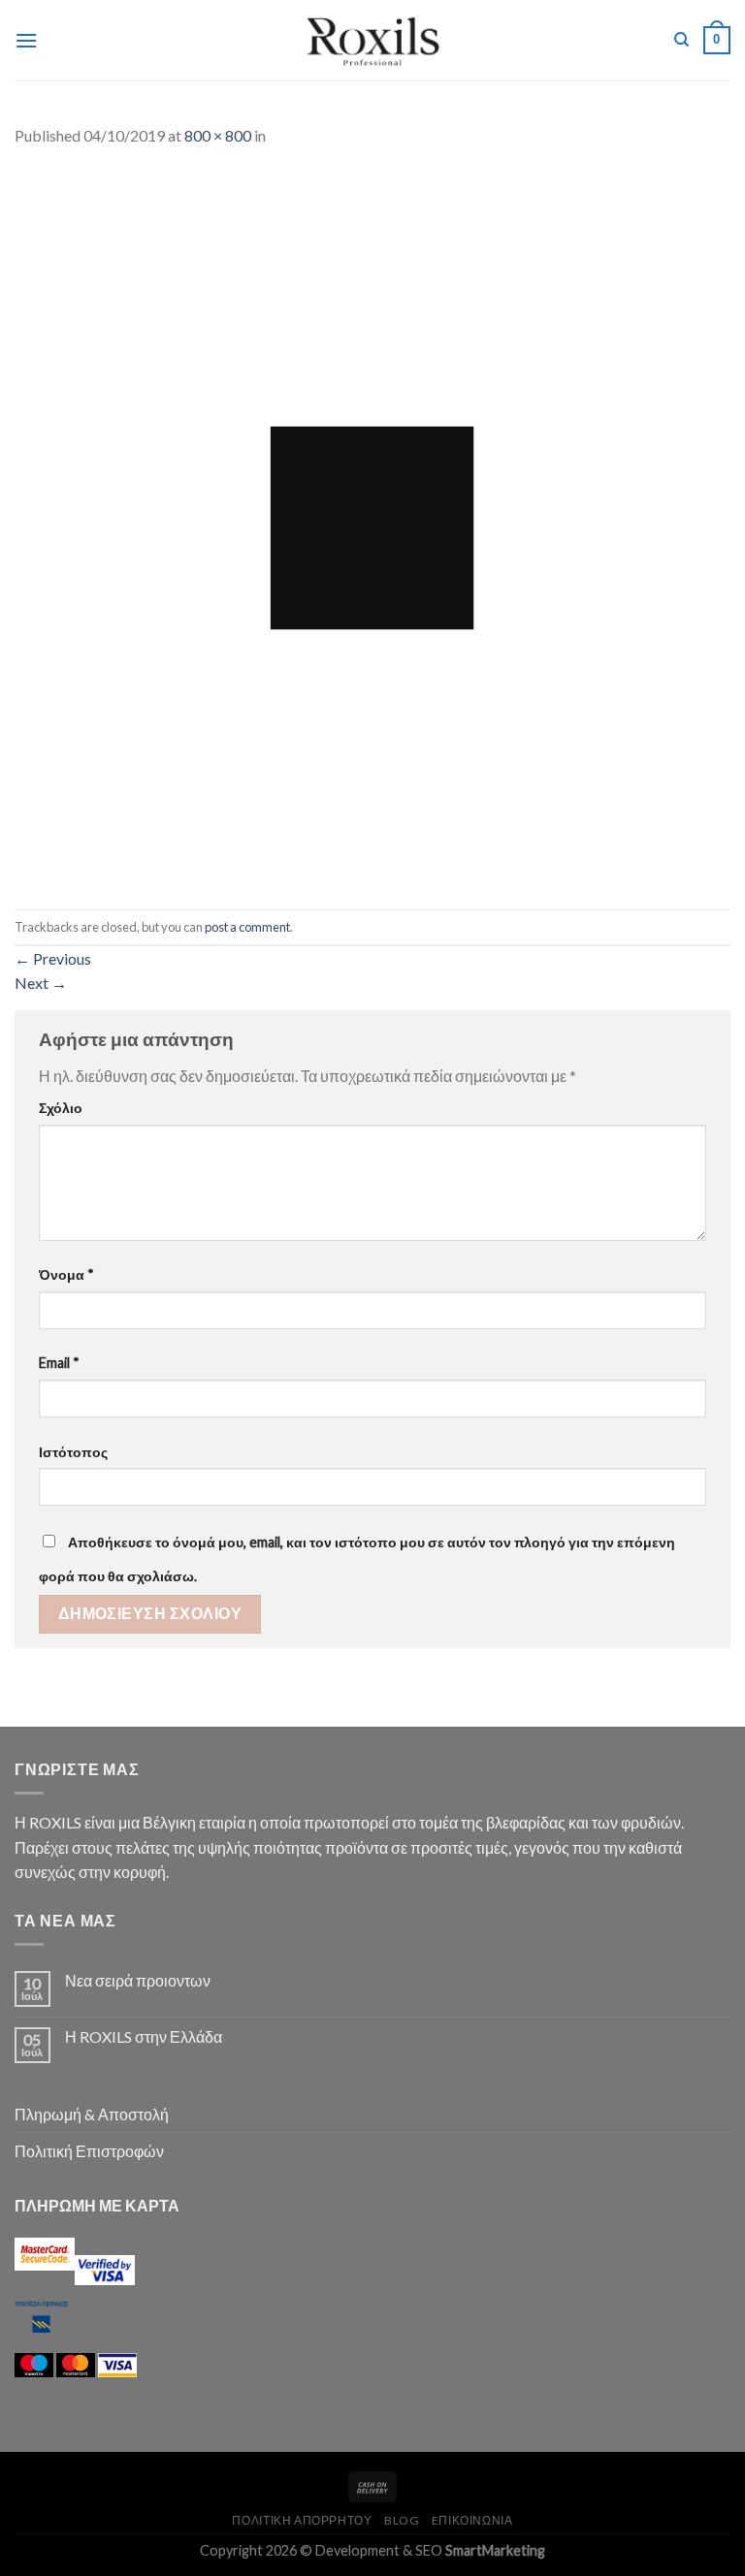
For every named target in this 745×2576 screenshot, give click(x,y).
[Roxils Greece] (373, 40)
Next (41, 983)
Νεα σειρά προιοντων (138, 1980)
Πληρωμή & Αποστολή (92, 2114)
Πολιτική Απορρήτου (302, 2520)
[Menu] (26, 40)
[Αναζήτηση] (681, 40)
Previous (53, 958)
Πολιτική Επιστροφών (89, 2151)
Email (59, 1363)
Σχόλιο (61, 1108)
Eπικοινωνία (472, 2520)
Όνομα (66, 1274)
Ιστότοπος (73, 1452)
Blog (402, 2520)
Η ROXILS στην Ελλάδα (144, 2036)
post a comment (247, 927)
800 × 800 (218, 135)
